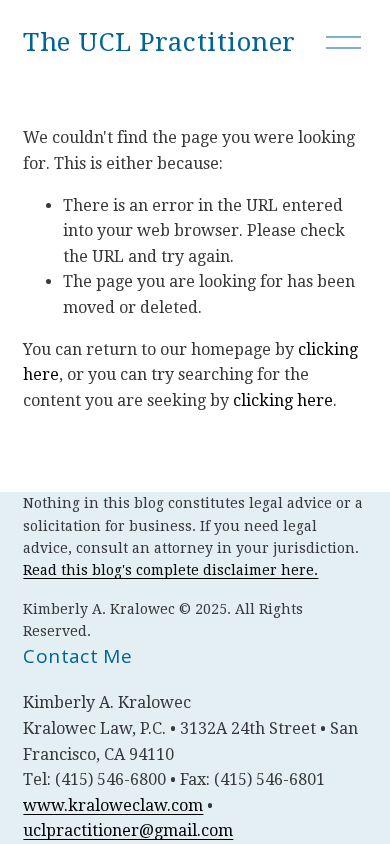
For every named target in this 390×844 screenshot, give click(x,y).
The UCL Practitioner (159, 42)
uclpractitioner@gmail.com (128, 830)
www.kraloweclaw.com (113, 805)
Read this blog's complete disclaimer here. (170, 570)
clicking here (283, 400)
